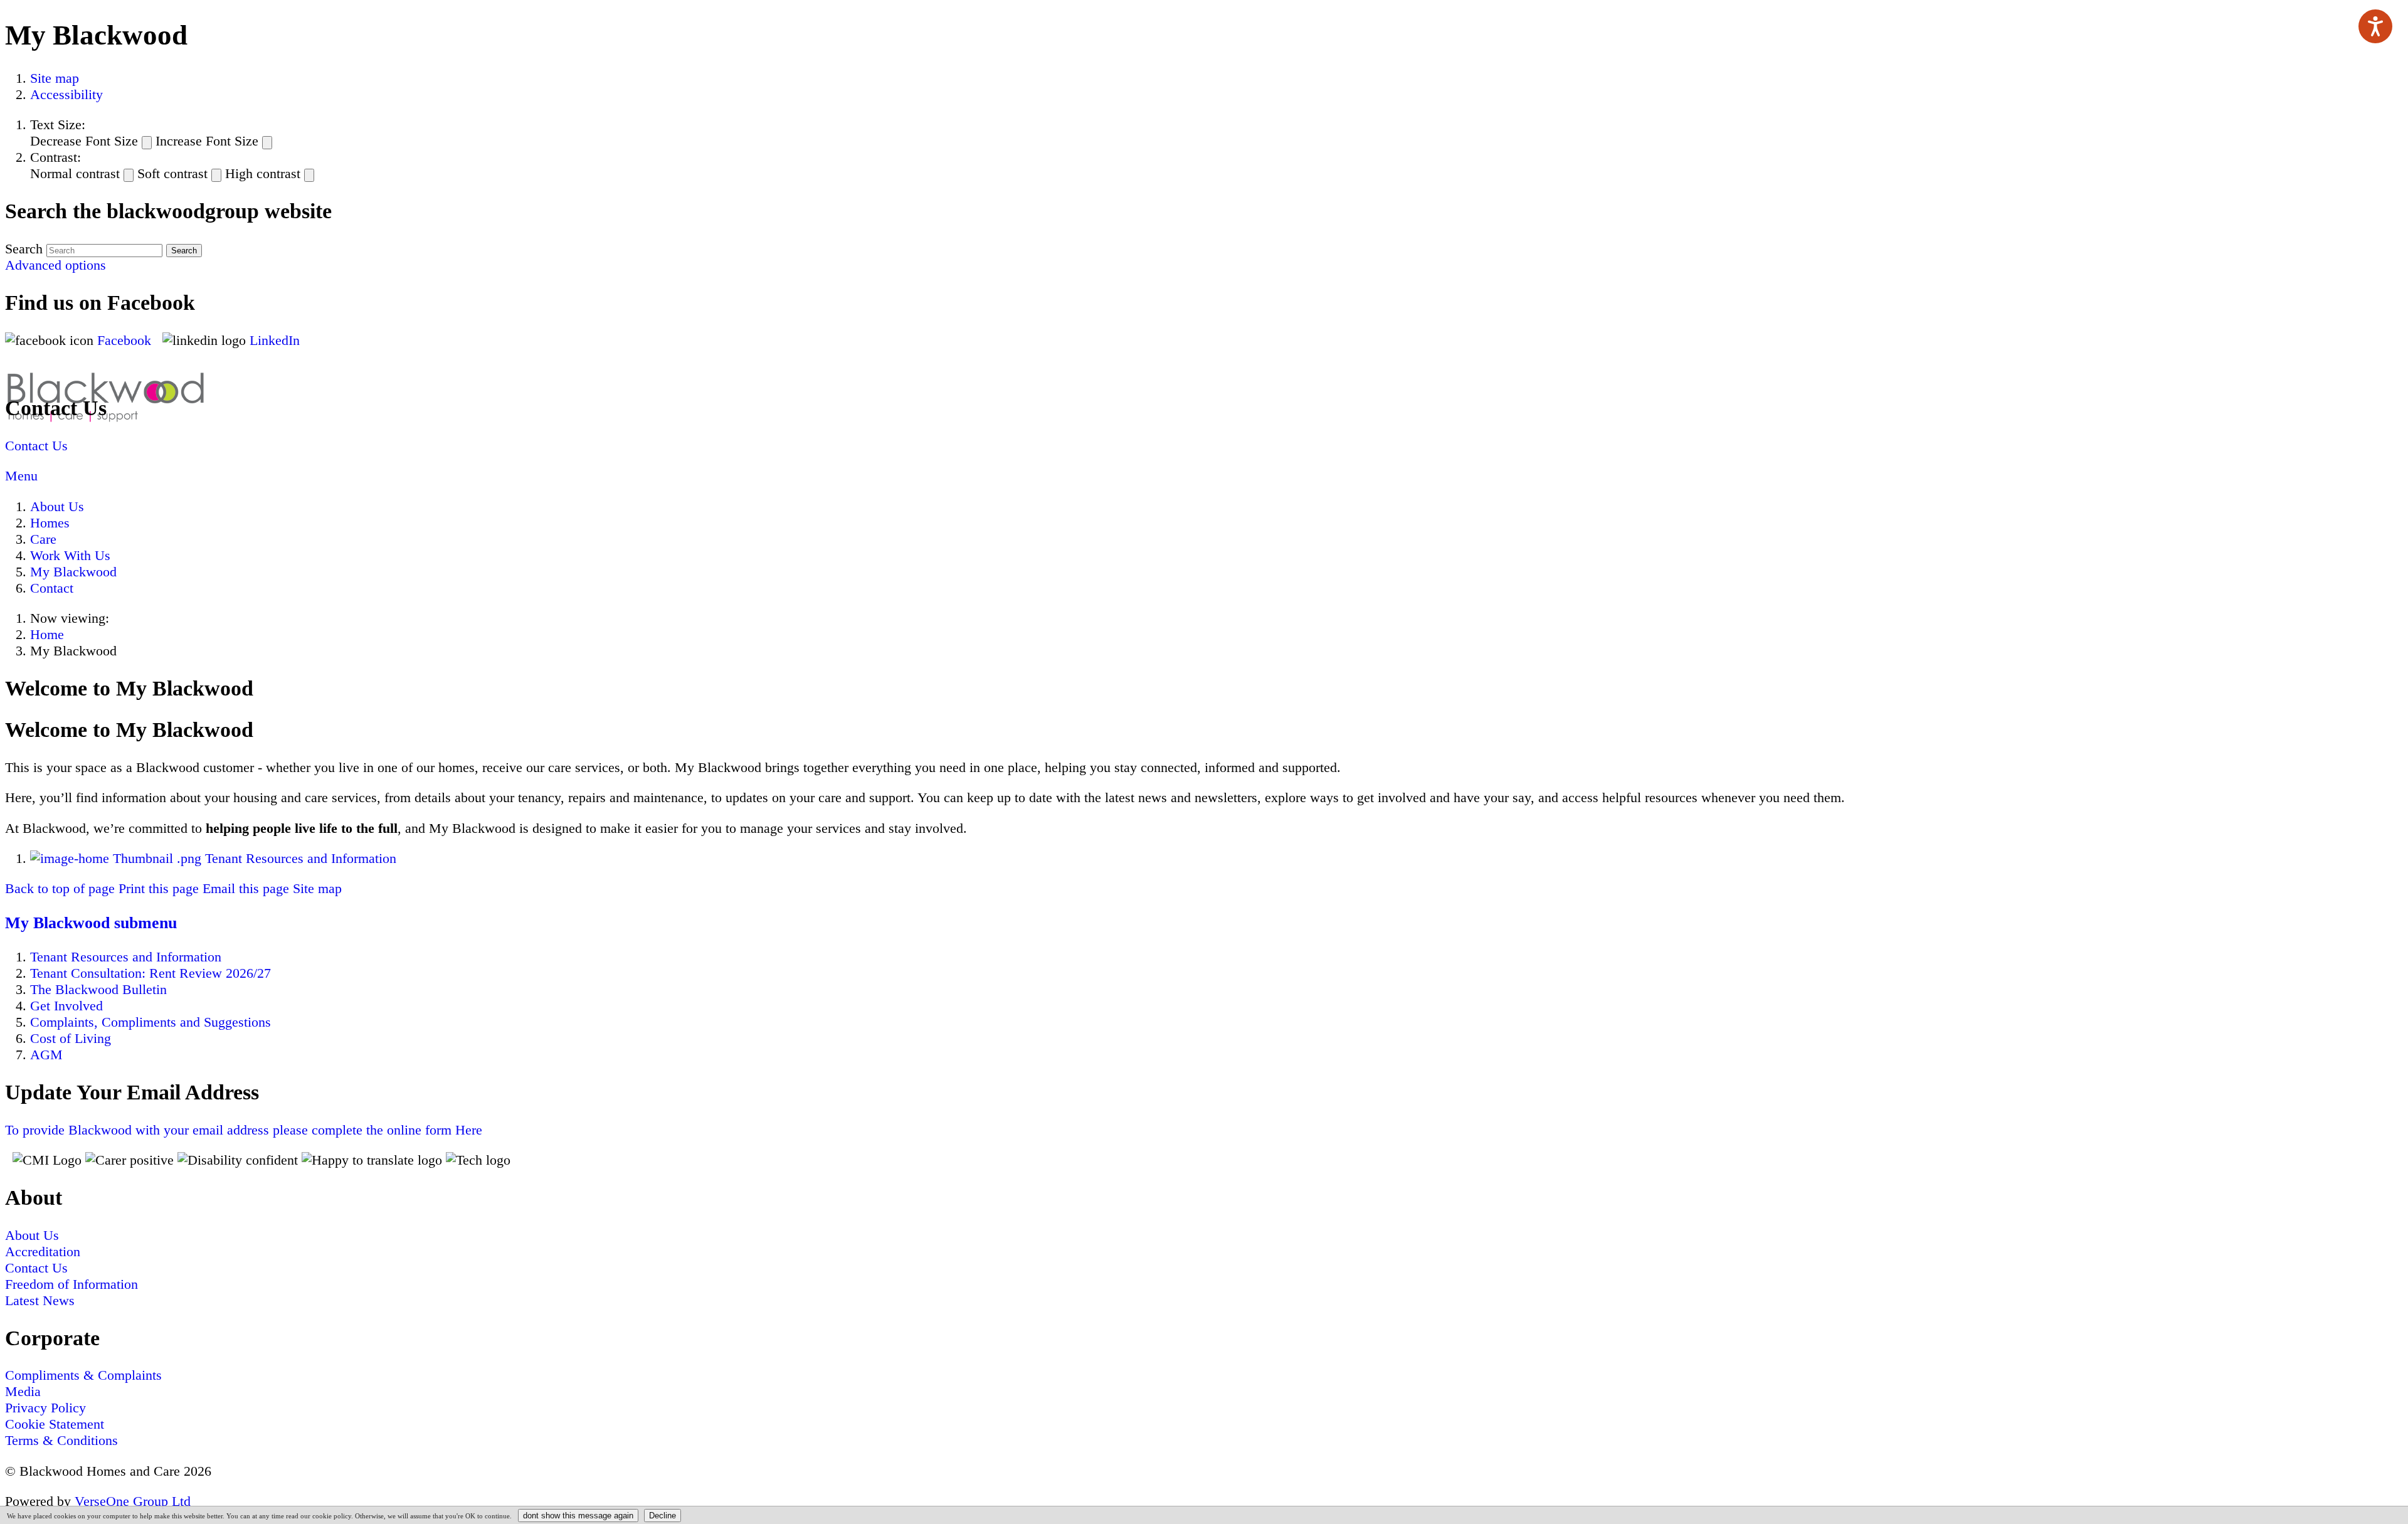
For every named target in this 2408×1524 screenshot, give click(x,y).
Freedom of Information (71, 1284)
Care (43, 539)
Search (24, 249)
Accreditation (43, 1251)
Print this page (159, 888)
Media (23, 1391)
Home (47, 634)
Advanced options (55, 265)
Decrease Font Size (84, 141)
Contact (52, 588)
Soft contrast (172, 173)
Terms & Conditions (61, 1440)
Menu (21, 476)
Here (244, 1130)
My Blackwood (73, 572)
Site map (55, 78)
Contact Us (36, 446)
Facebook (126, 340)
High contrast (263, 173)
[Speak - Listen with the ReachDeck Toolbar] (2375, 26)
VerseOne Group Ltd (133, 1501)
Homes (50, 523)
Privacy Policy (45, 1408)
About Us (57, 506)
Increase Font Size (207, 141)
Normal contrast (75, 173)
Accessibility (66, 94)
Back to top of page (60, 888)
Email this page (246, 888)
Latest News (40, 1300)
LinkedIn (275, 340)
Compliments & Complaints (83, 1375)
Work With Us (70, 555)
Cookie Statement (55, 1424)
